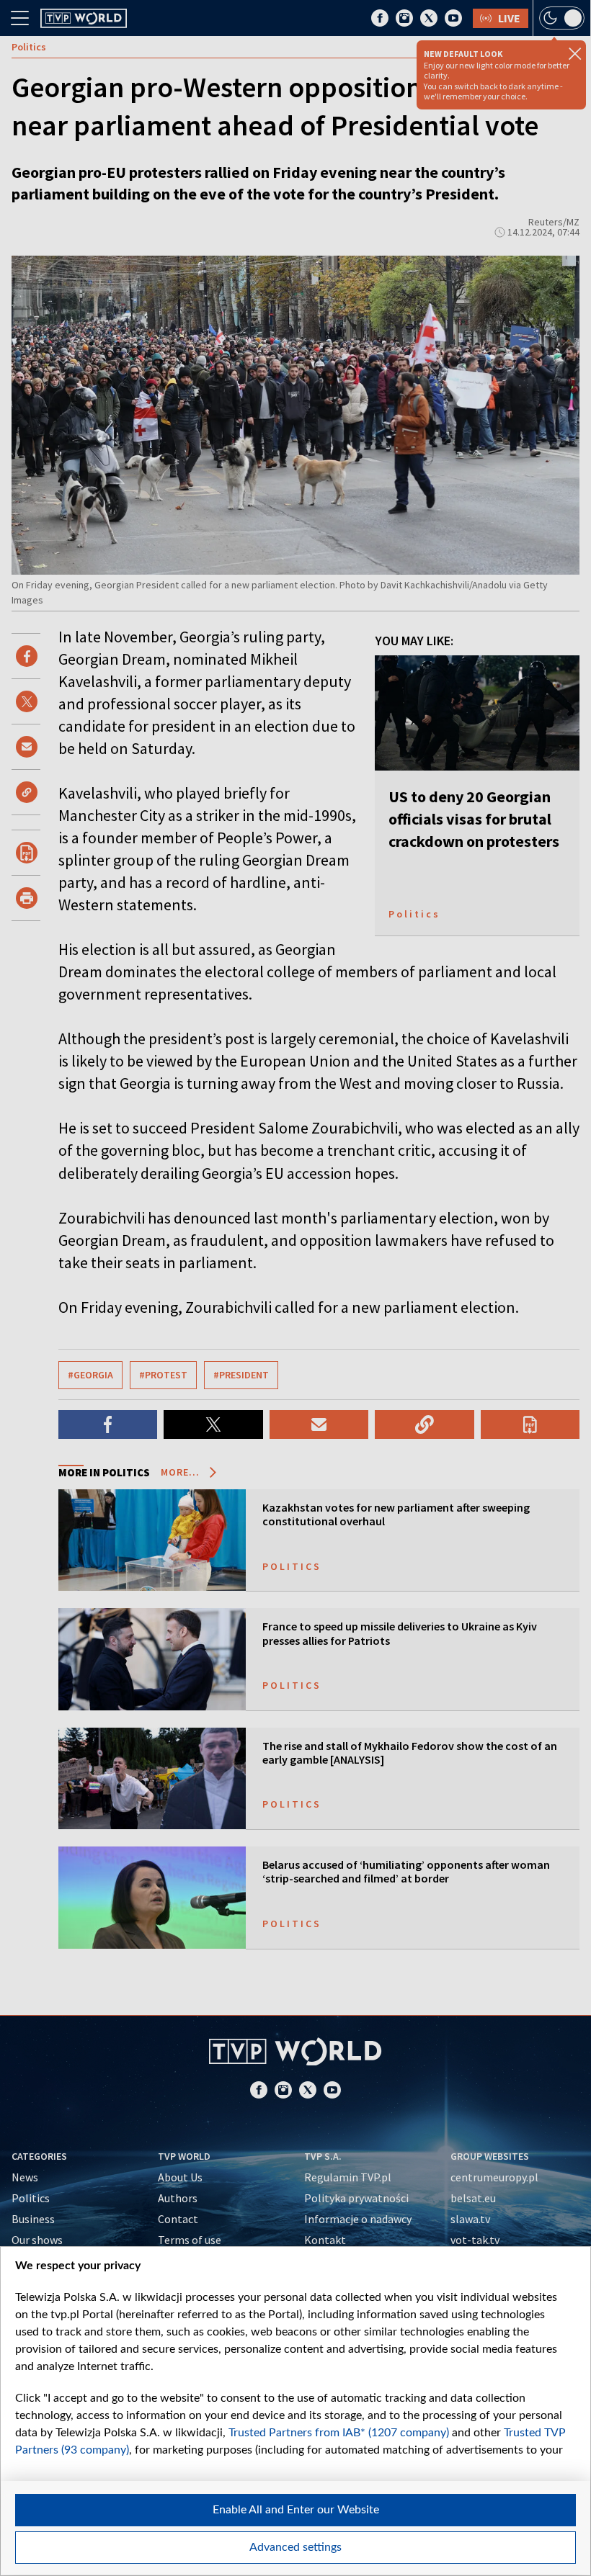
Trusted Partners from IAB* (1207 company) (339, 2433)
